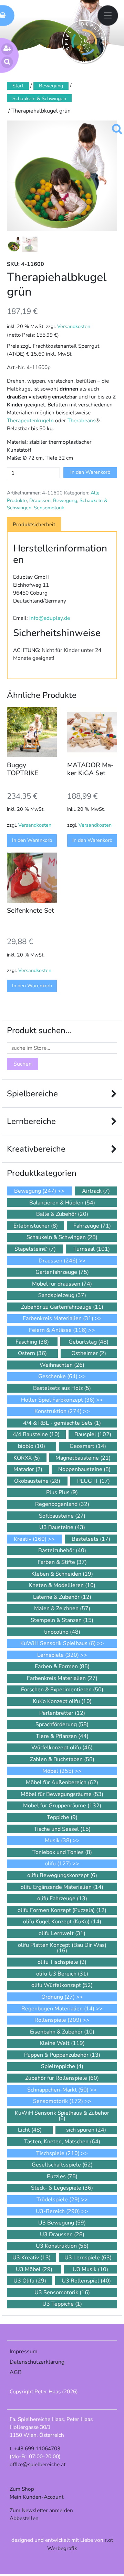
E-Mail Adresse (34, 1320)
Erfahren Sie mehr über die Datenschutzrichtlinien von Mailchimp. (61, 1469)
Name (20, 1345)
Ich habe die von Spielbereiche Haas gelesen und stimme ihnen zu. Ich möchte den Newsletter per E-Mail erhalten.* (54, 1389)
